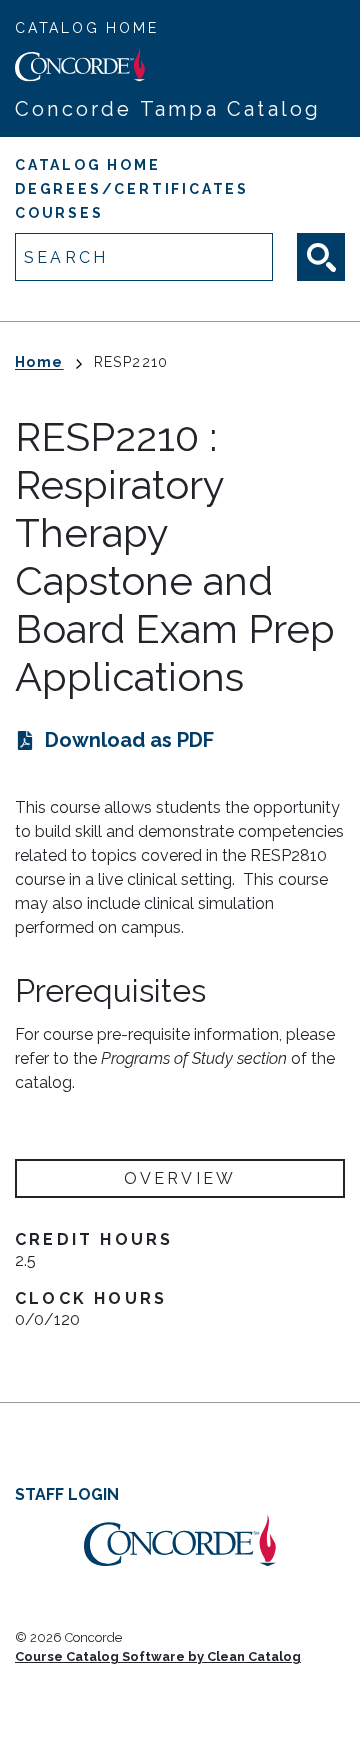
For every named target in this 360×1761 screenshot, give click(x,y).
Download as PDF (129, 740)
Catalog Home (87, 28)
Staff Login (67, 1494)
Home (39, 362)
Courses (59, 213)
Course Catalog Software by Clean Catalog (158, 1656)
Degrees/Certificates (132, 189)
